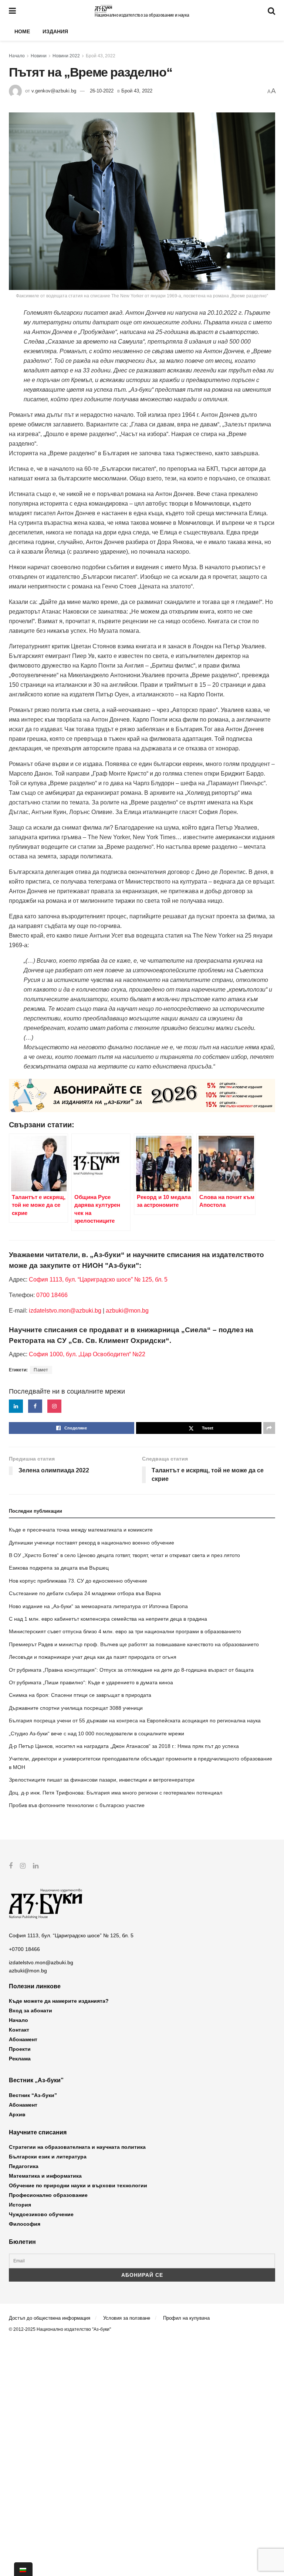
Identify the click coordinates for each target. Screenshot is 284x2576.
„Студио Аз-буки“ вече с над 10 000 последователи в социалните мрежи (97, 1733)
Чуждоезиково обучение (41, 2214)
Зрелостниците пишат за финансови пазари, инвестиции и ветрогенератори (102, 1780)
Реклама (20, 2059)
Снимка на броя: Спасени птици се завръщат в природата (80, 1695)
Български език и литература (48, 2157)
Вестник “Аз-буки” (33, 2095)
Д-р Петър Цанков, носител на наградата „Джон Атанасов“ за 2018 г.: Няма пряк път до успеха (124, 1746)
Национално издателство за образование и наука (142, 15)
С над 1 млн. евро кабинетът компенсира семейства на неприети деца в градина (108, 1619)
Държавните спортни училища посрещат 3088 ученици (76, 1708)
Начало (17, 56)
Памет (41, 1370)
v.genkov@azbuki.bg (54, 91)
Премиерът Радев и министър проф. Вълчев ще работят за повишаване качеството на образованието (134, 1644)
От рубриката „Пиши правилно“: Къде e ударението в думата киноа (91, 1682)
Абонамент (23, 2039)
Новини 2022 (66, 56)
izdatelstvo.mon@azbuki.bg (65, 1311)
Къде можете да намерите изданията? (59, 2001)
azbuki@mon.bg (127, 1311)
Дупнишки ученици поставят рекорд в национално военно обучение (92, 1543)
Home (22, 31)
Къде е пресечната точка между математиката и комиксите (81, 1530)
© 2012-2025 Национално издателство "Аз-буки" (60, 2329)
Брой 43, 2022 (101, 56)
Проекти (20, 2049)
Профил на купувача (186, 2318)
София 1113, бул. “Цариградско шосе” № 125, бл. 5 (97, 1279)
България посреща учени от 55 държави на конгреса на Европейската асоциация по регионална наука (135, 1721)
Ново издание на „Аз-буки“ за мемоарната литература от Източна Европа (98, 1606)
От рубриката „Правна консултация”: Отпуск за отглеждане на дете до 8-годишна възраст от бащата (131, 1670)
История (20, 2205)
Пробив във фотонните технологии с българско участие (77, 1805)
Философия (25, 2224)
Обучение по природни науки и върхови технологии (78, 2185)
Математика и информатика (45, 2176)
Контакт (19, 2030)
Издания (55, 31)
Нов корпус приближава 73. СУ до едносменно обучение (78, 1581)
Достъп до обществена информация (50, 2318)
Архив (17, 2114)
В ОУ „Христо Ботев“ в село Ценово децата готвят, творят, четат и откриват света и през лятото (124, 1555)
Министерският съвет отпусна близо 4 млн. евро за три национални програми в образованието (125, 1631)
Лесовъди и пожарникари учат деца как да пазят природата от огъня (93, 1657)
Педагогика (24, 2166)
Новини (39, 56)
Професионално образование (48, 2195)
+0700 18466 (24, 1949)
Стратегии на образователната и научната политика (77, 2147)
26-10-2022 (102, 91)
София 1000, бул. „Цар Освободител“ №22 (87, 1354)
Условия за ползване (127, 2318)
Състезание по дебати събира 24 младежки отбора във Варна (85, 1593)
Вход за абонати (31, 2011)
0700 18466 (52, 1295)
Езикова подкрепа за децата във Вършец (59, 1568)
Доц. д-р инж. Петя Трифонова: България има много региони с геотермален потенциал (116, 1793)
